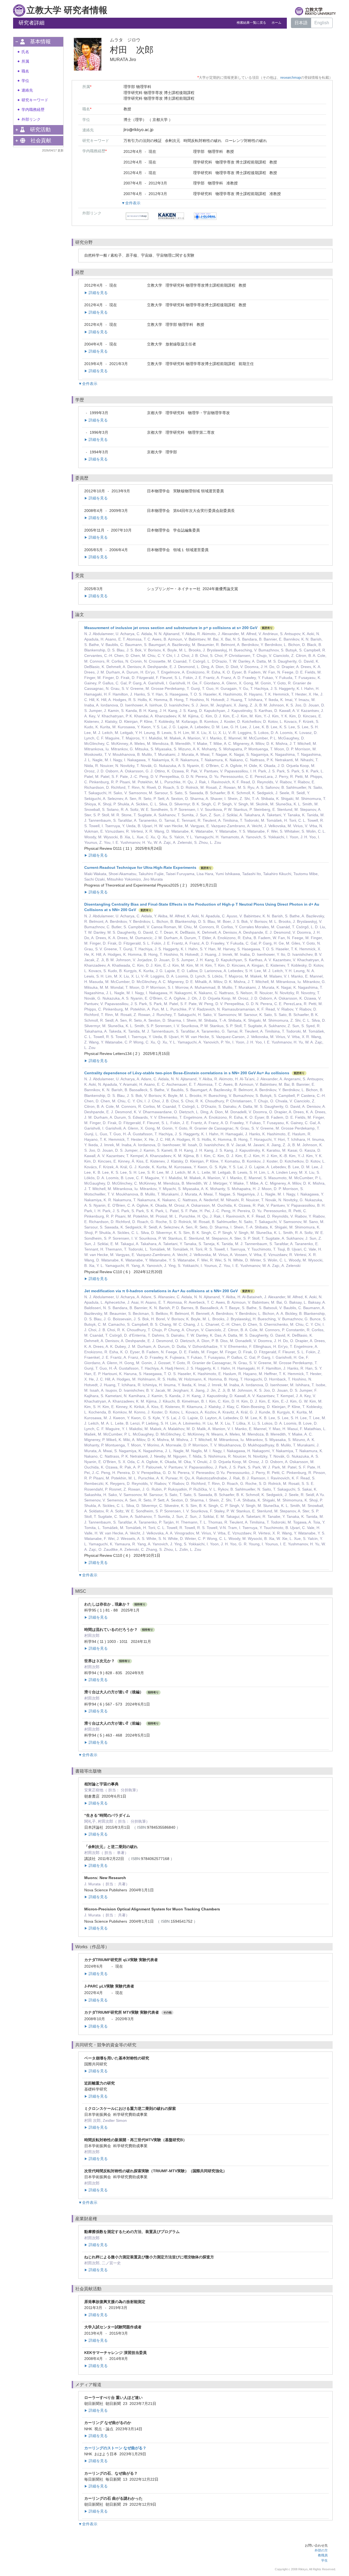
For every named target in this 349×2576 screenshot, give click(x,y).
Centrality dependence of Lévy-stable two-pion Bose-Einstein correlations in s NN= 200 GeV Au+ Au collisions (187, 1073)
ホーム (276, 23)
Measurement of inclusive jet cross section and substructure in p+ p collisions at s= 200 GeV (171, 628)
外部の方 (321, 2550)
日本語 (301, 23)
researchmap (291, 78)
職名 (25, 71)
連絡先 (27, 90)
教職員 (323, 2555)
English (322, 23)
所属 (25, 61)
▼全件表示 (131, 203)
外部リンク (31, 119)
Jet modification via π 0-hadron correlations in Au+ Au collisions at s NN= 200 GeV (161, 1291)
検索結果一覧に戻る (251, 23)
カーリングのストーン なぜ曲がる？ (115, 2448)
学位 (25, 81)
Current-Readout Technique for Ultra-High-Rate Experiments (140, 867)
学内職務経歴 (33, 110)
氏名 (25, 52)
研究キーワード (35, 100)
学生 (324, 2560)
